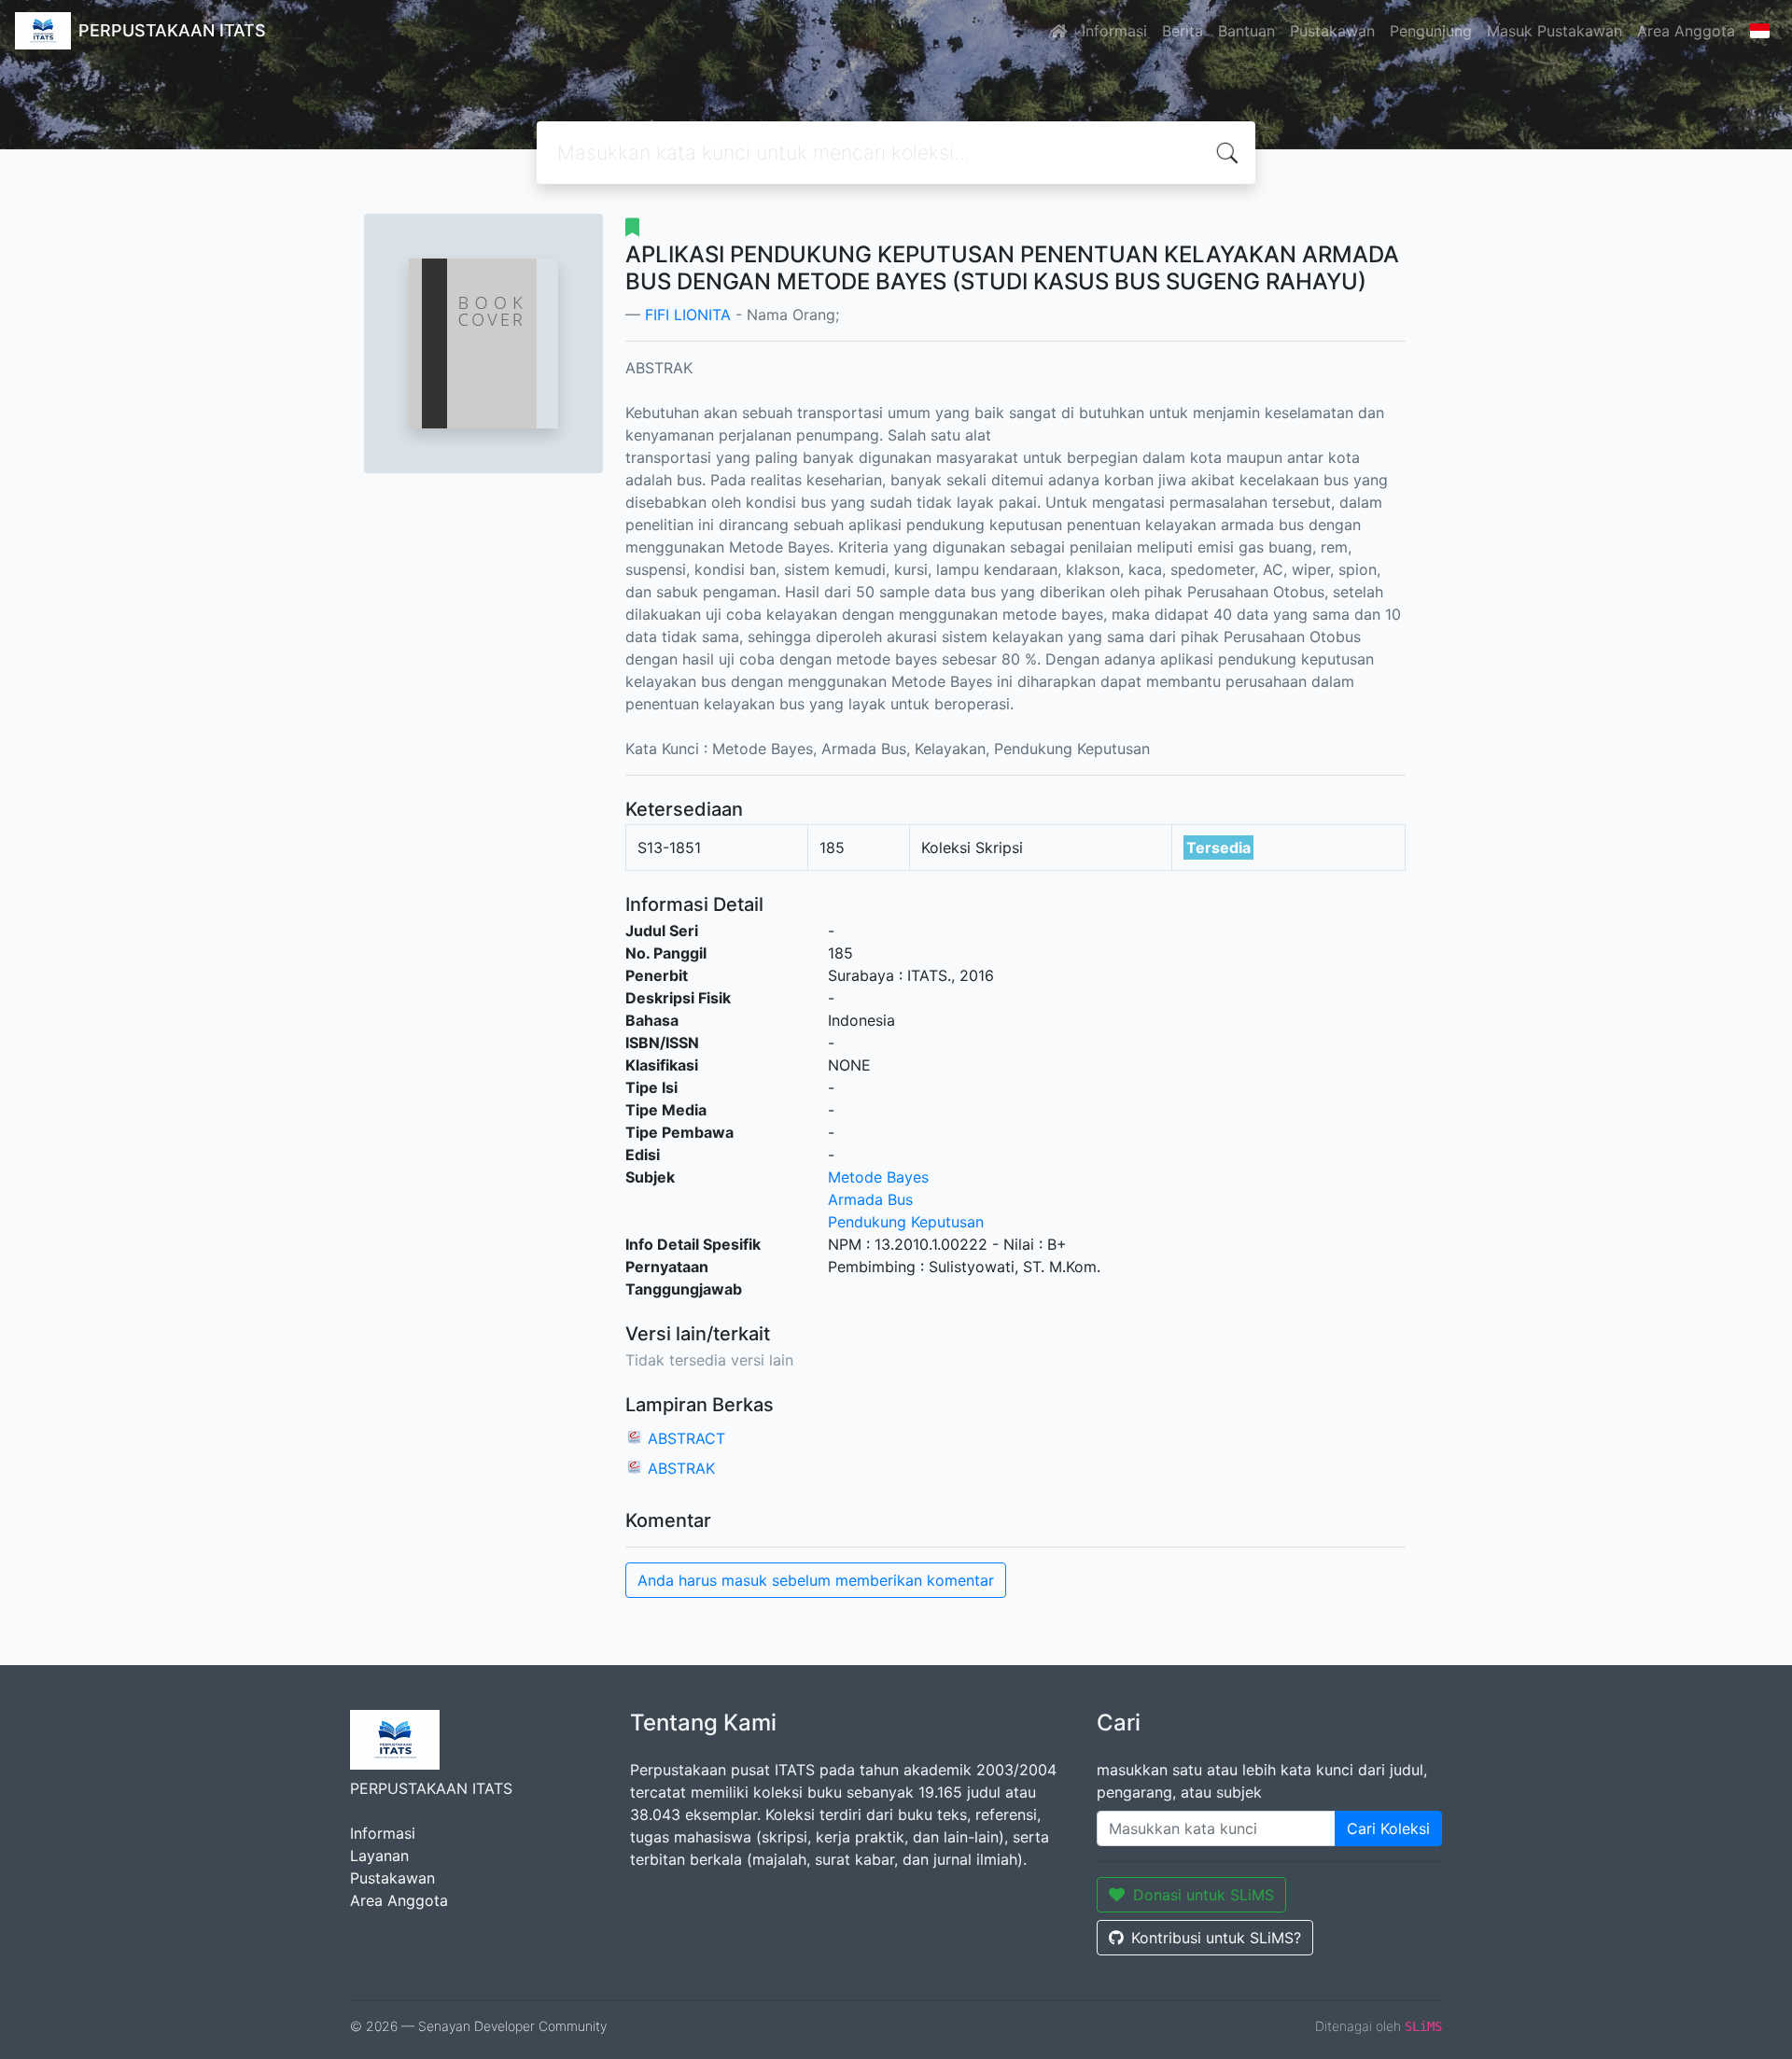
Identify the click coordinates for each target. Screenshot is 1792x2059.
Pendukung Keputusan (906, 1222)
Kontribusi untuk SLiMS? (1216, 1938)
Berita (1183, 31)
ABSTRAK (681, 1468)
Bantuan (1246, 31)
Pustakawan (1332, 31)
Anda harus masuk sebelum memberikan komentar (816, 1580)
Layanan (379, 1856)
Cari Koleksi (1388, 1828)
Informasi (1114, 31)
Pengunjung (1431, 31)
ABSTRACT (686, 1438)
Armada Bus (870, 1199)
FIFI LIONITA (688, 315)
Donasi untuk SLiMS (1204, 1895)
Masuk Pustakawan (1554, 31)
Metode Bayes (878, 1177)
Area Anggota (1686, 31)
